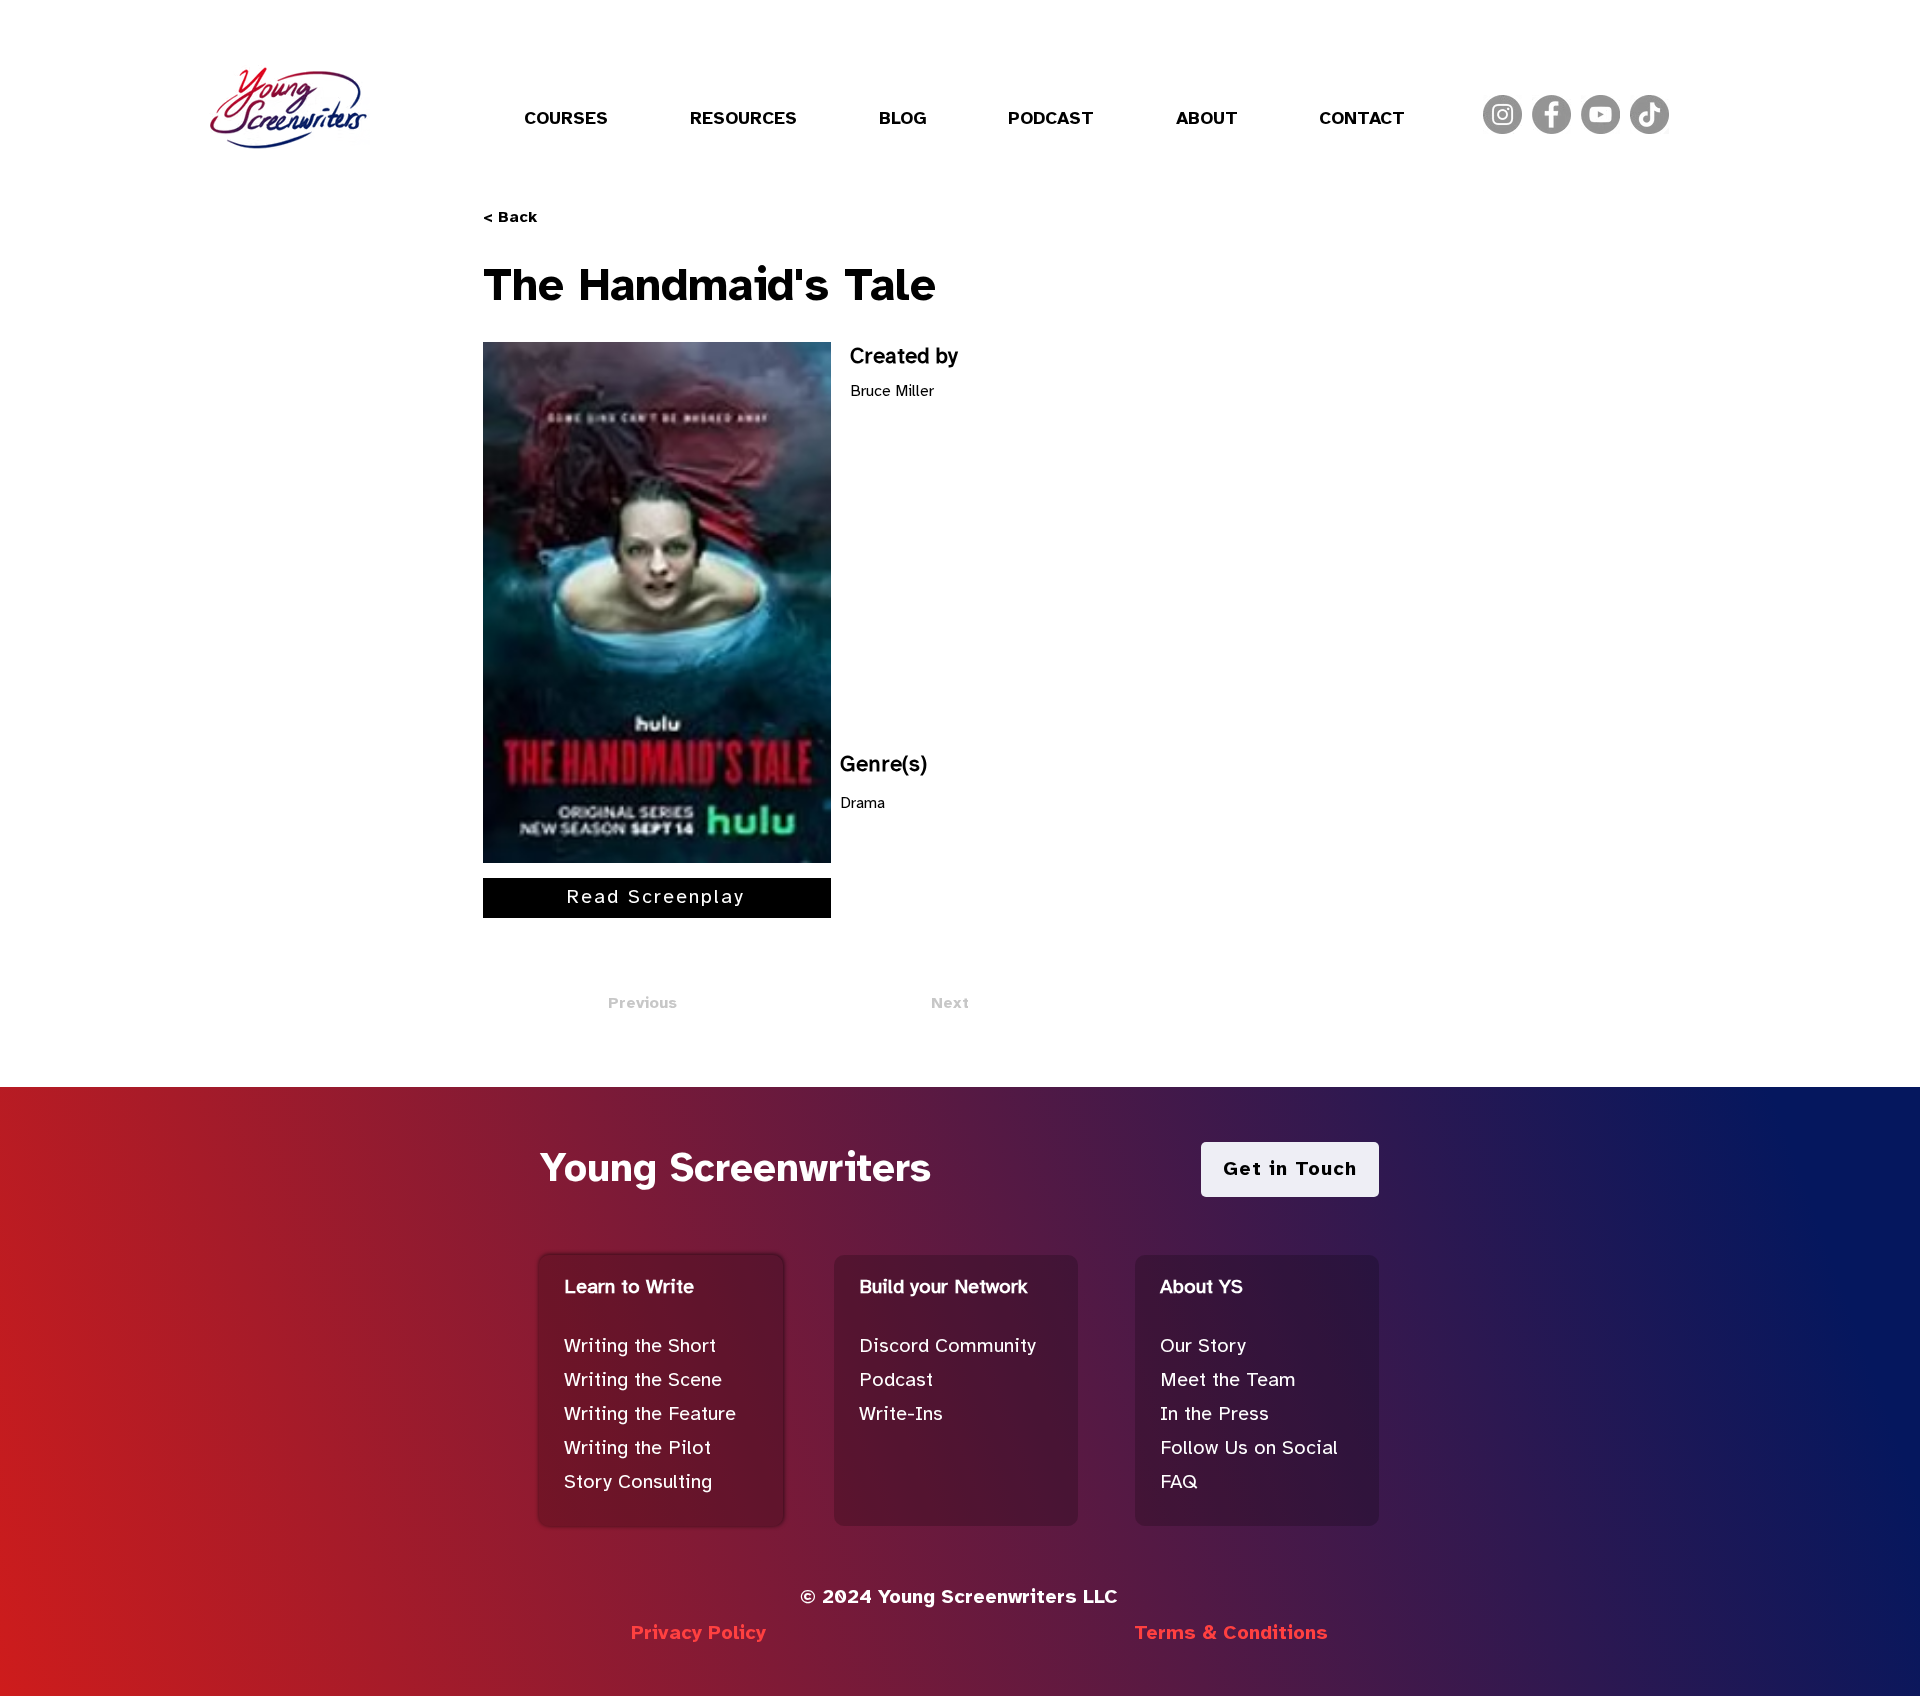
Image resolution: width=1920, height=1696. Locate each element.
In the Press (1214, 1414)
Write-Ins (901, 1414)
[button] (566, 120)
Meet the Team (1228, 1380)
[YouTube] (1600, 114)
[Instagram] (1502, 114)
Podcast (896, 1380)
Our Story (1203, 1346)
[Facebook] (1551, 114)
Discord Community (947, 1346)
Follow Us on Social (1249, 1448)
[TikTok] (1649, 114)
